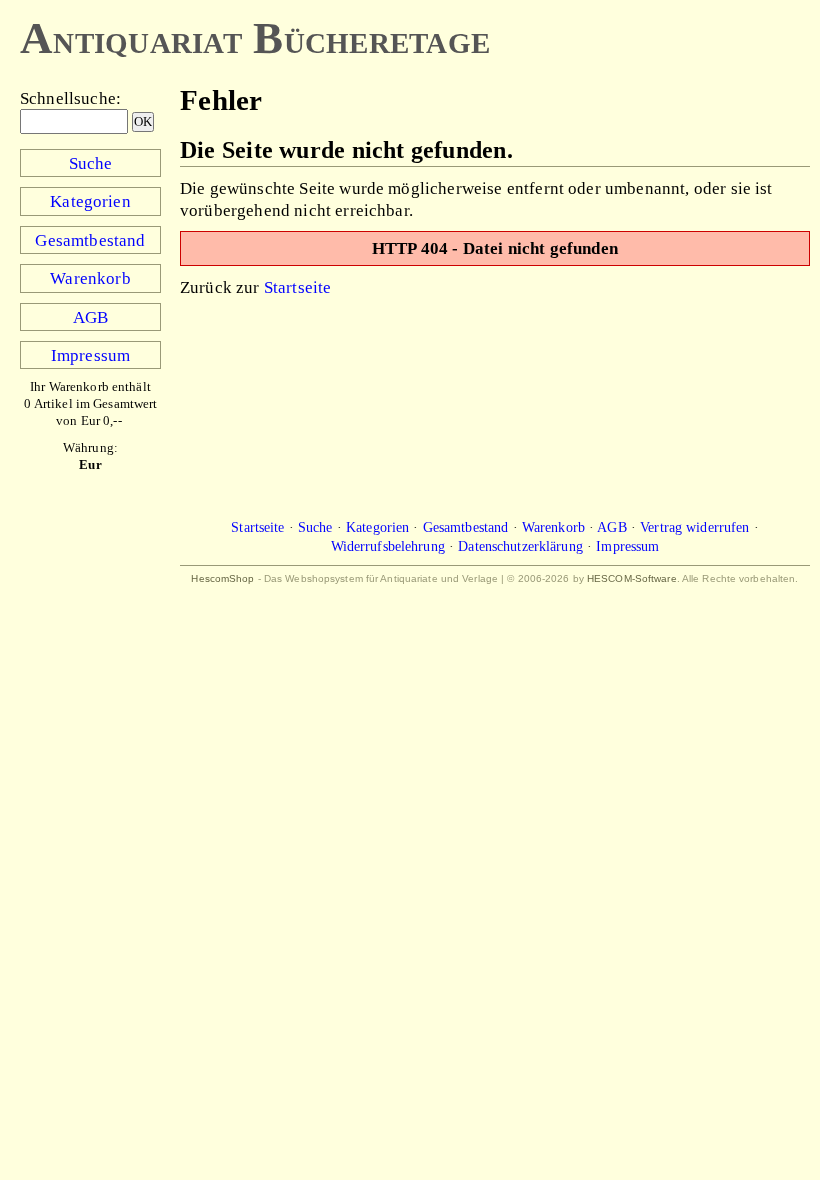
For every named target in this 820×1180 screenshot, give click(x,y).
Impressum (90, 355)
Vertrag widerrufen (694, 527)
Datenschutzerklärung (520, 546)
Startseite (298, 287)
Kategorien (90, 201)
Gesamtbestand (90, 240)
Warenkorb (90, 278)
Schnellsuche (68, 98)
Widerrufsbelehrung (388, 546)
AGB (90, 317)
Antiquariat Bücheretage (255, 38)
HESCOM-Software (632, 578)
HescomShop (222, 578)
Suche (91, 163)
